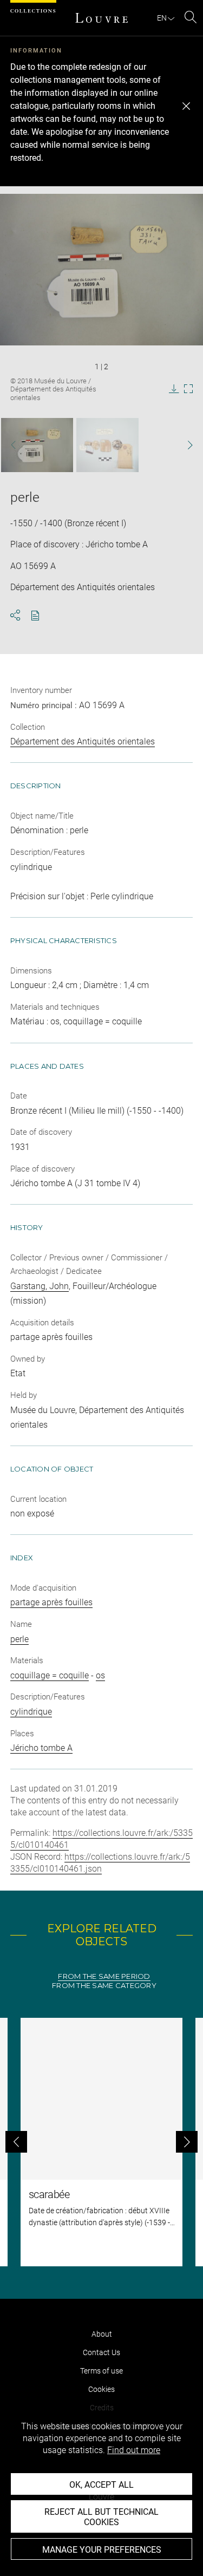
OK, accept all (101, 2485)
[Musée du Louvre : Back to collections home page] (102, 18)
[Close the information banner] (186, 106)
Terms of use (101, 2371)
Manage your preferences (102, 2550)
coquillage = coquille (50, 1675)
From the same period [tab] (104, 1976)
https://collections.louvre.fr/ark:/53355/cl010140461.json (100, 1863)
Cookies (101, 2389)
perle (19, 1639)
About (102, 2334)
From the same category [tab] (104, 1986)
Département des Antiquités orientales (83, 741)
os (100, 1675)
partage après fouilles (51, 1602)
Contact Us (101, 2352)
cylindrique (31, 1712)
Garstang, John (40, 1286)
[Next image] (185, 445)
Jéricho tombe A (41, 1748)
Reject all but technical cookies (101, 2517)
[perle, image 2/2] (107, 445)
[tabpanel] (101, 2142)
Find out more (134, 2450)
